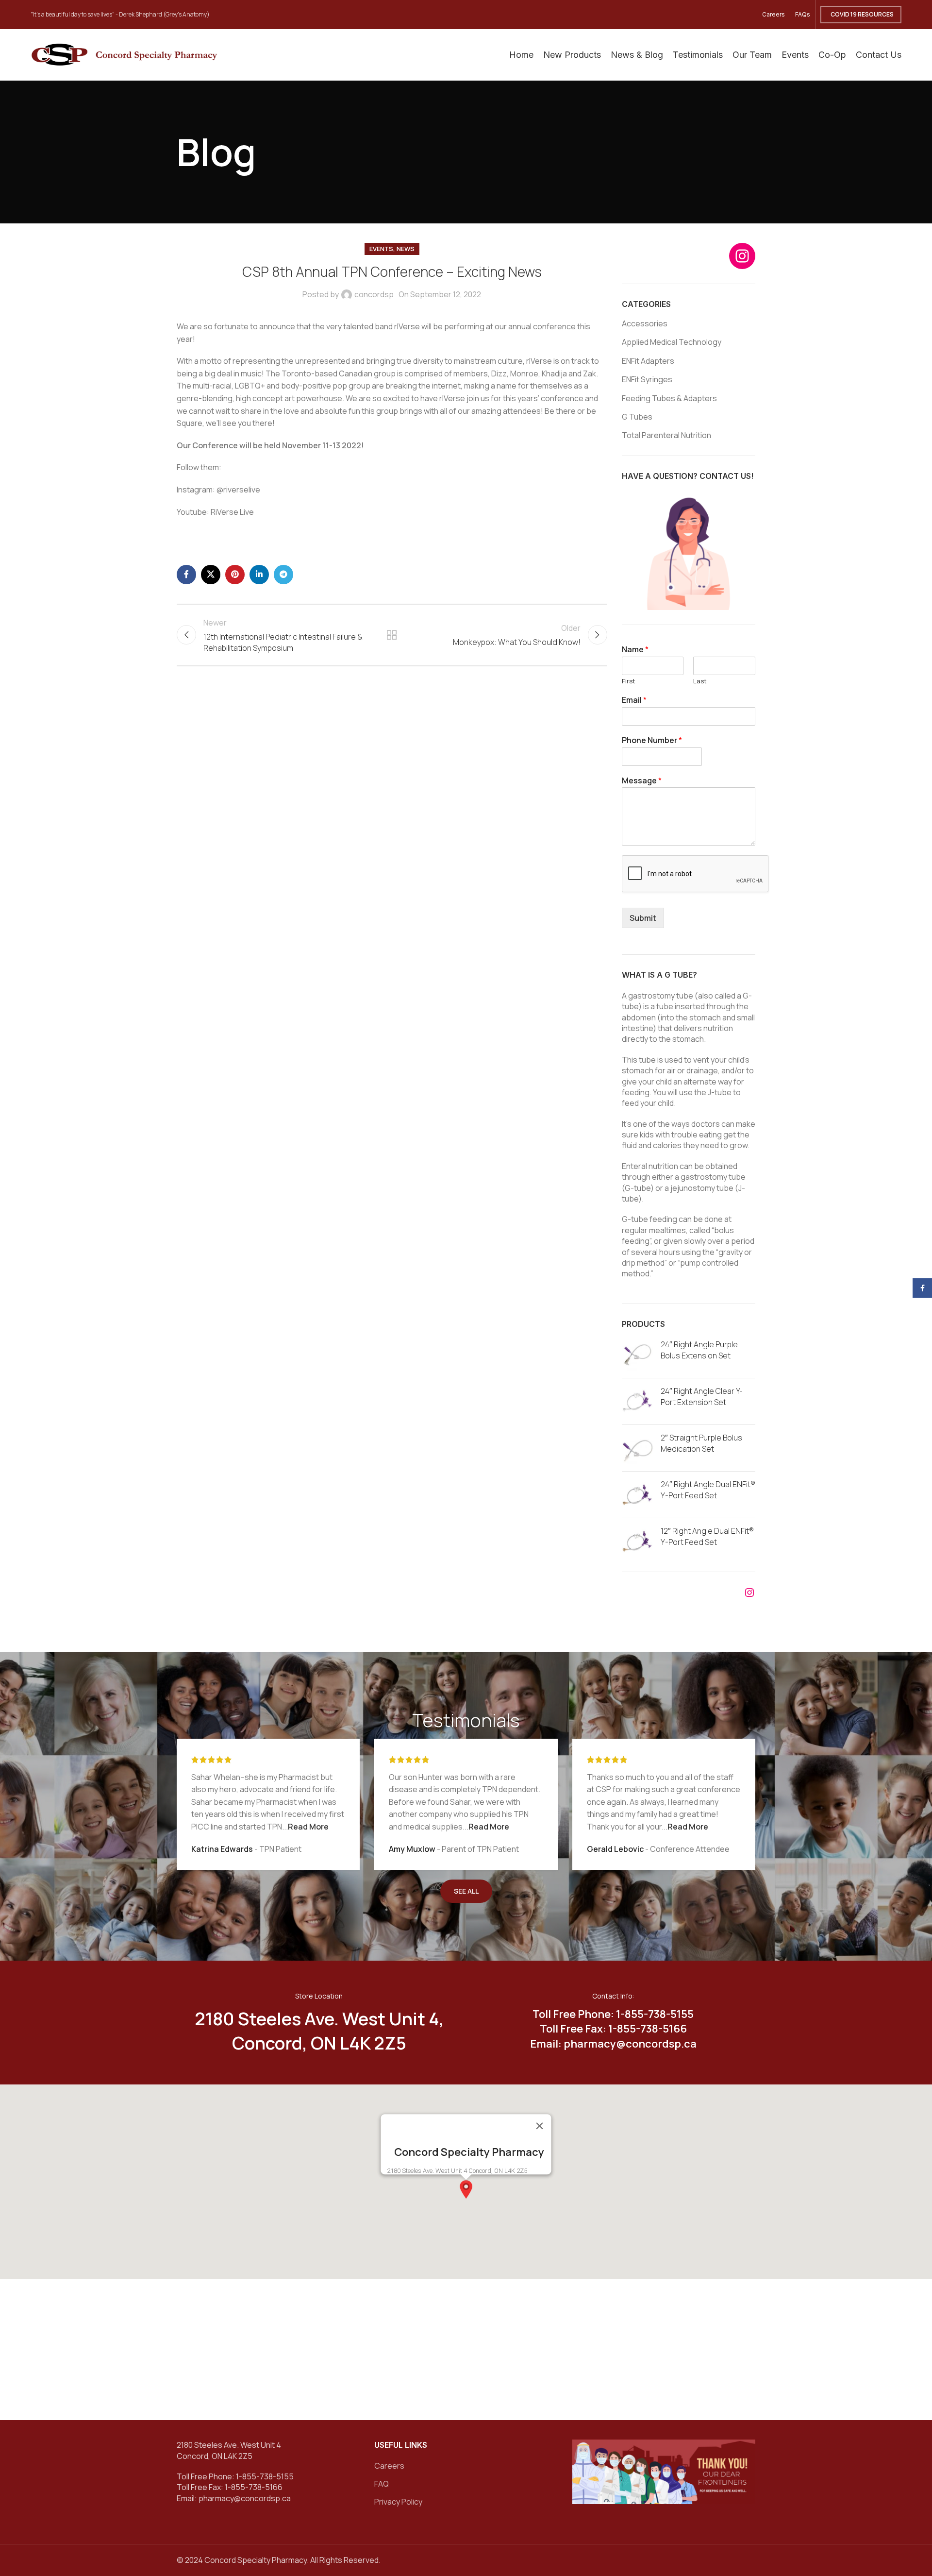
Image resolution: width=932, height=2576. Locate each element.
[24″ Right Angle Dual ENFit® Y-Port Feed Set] (638, 1495)
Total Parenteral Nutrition (666, 435)
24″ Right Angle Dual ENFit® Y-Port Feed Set (708, 1490)
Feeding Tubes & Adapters (669, 398)
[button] (466, 2189)
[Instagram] (742, 256)
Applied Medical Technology (672, 342)
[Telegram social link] (283, 575)
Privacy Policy (398, 2502)
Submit (643, 918)
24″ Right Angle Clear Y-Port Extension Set (702, 1396)
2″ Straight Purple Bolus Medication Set (701, 1443)
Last (700, 681)
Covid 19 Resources (862, 14)
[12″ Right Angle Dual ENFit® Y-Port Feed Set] (638, 1541)
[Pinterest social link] (235, 575)
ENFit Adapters (648, 361)
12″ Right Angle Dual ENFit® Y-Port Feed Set (707, 1536)
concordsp (374, 294)
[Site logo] (124, 54)
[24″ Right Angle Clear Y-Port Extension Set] (638, 1401)
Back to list (392, 635)
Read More (308, 1827)
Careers (389, 2466)
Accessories (645, 323)
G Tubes (637, 417)
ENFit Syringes (647, 379)
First (629, 681)
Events (381, 249)
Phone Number (652, 740)
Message (642, 781)
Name (635, 650)
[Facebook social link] (186, 575)
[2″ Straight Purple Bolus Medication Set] (638, 1448)
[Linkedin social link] (259, 575)
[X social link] (211, 575)
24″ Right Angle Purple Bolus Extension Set (699, 1350)
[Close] (540, 2126)
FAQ (382, 2484)
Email (634, 700)
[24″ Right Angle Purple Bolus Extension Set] (638, 1355)
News (406, 249)
